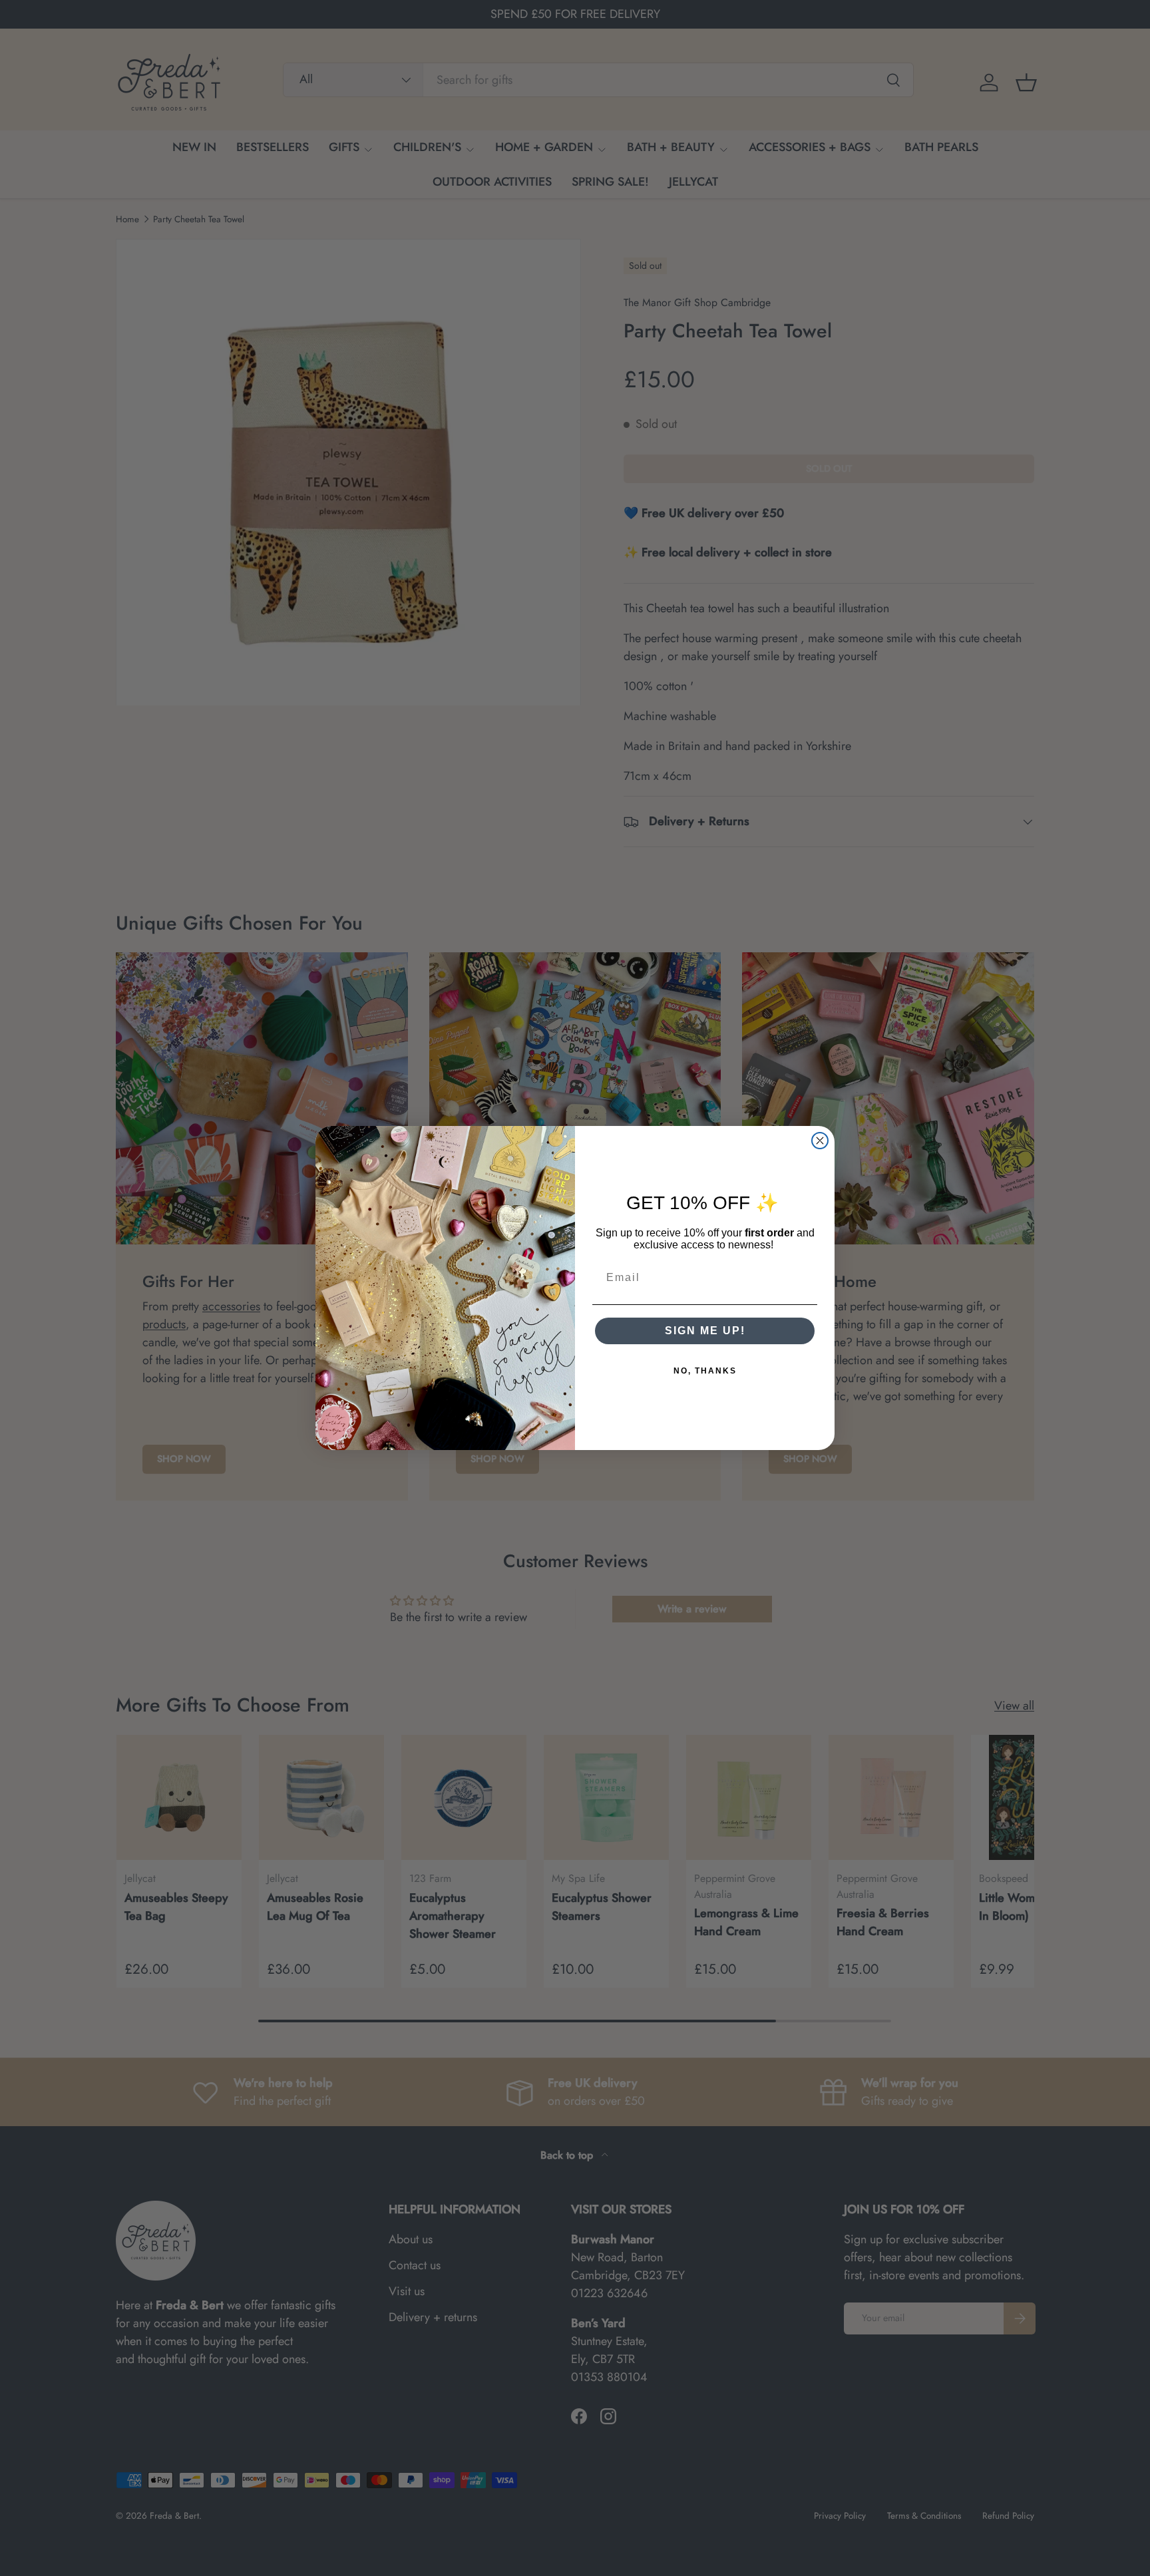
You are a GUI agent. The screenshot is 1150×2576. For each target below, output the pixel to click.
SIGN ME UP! (705, 1331)
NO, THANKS (705, 1371)
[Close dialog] (820, 1141)
